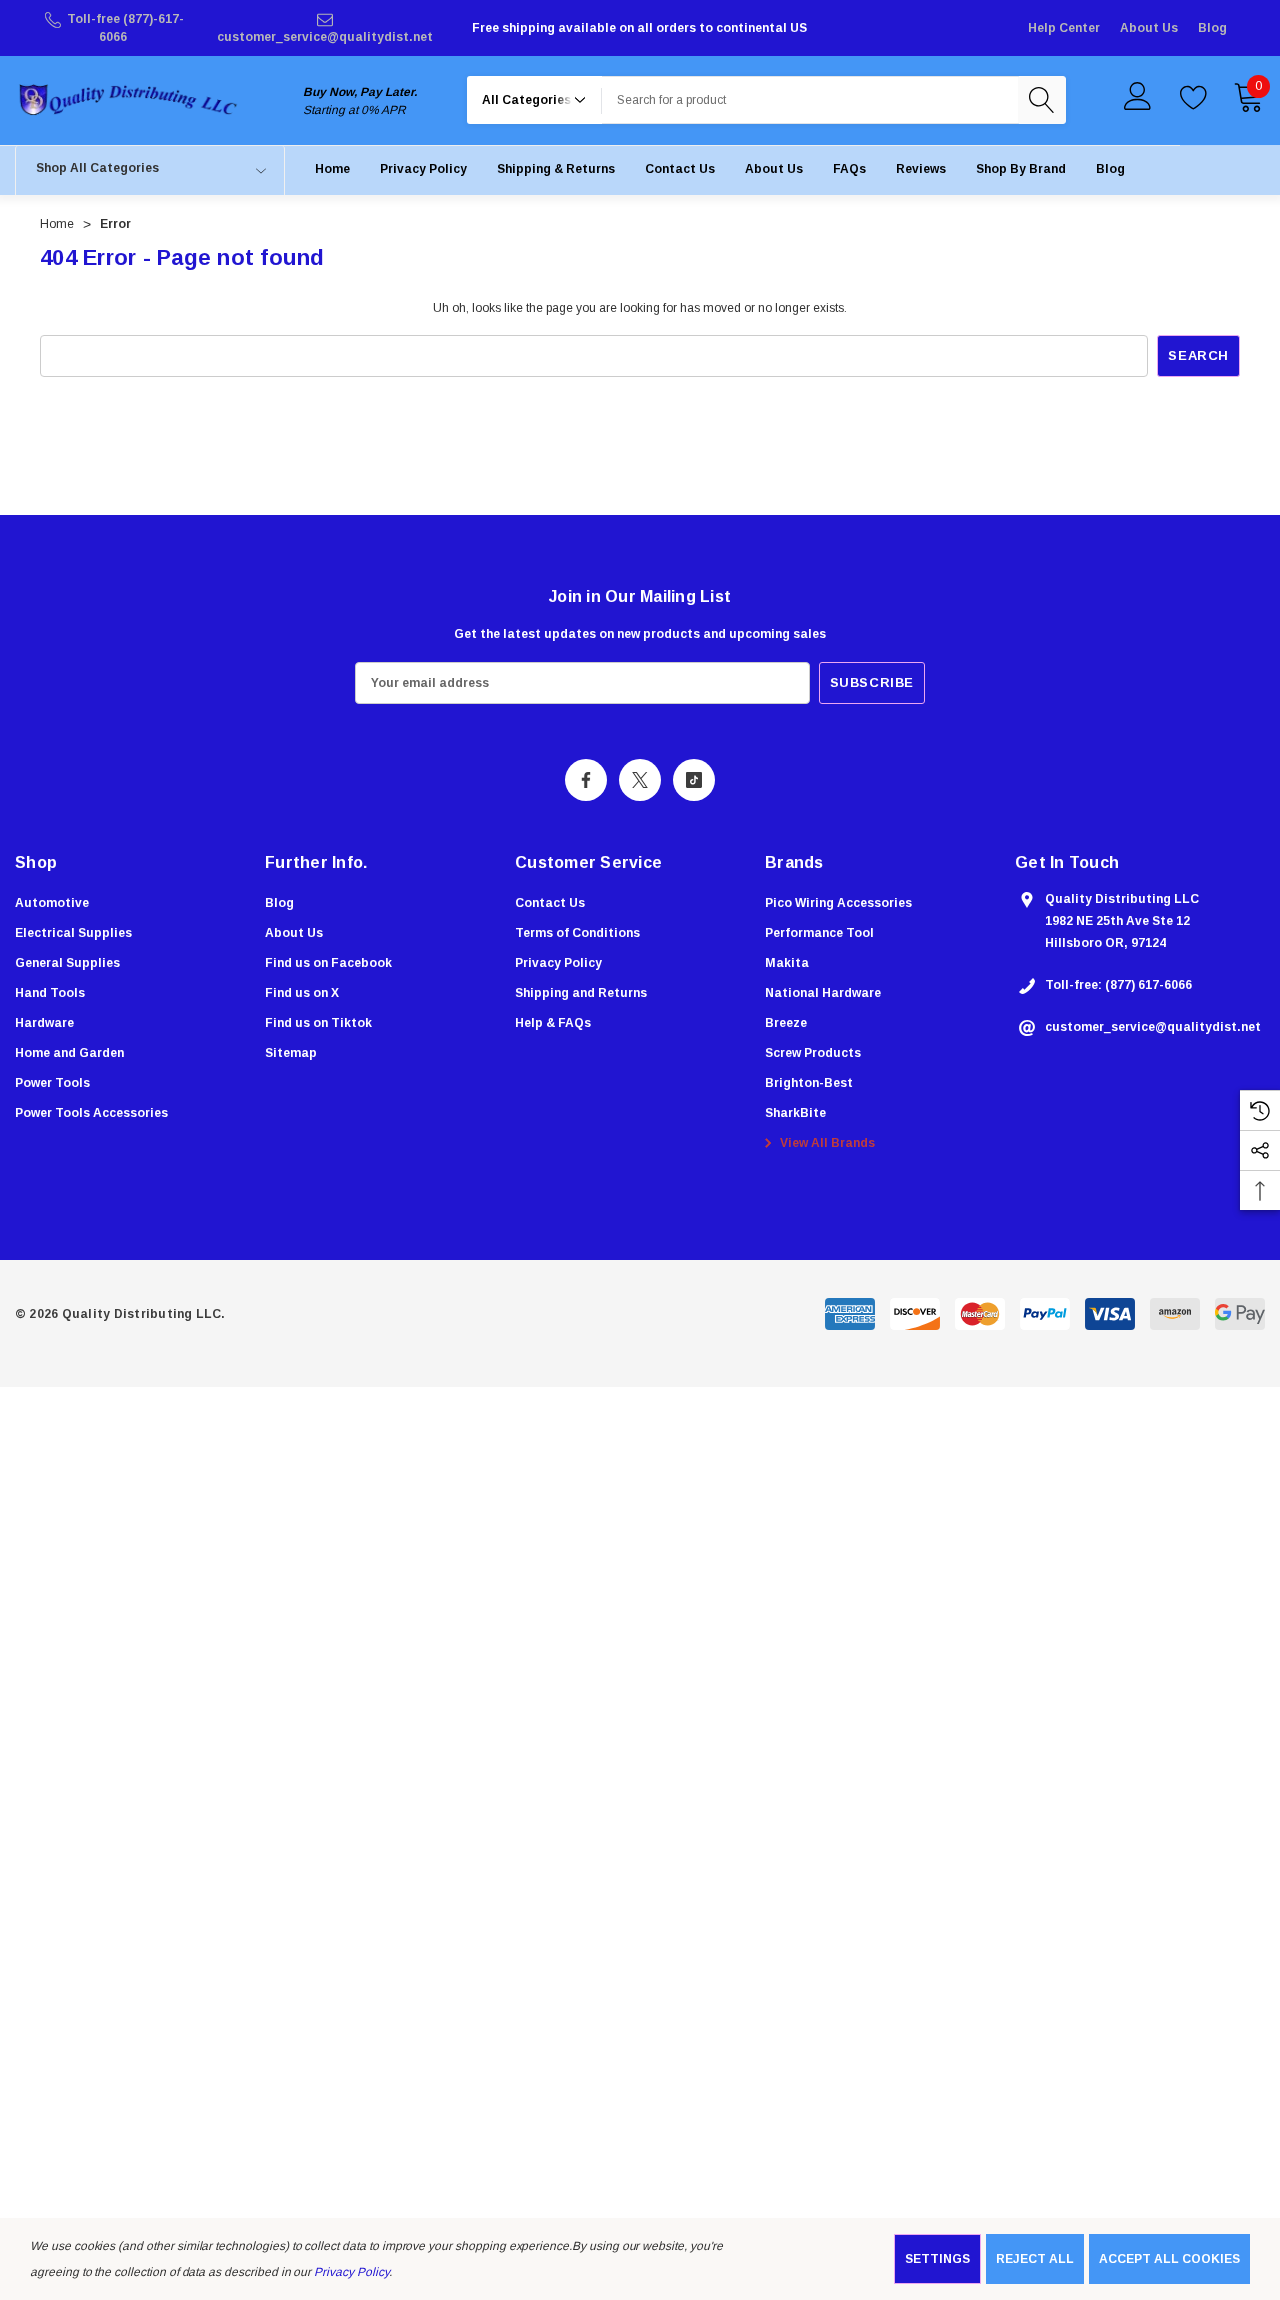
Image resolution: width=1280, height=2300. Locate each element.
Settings (937, 2259)
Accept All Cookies (1169, 2259)
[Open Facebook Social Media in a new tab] (586, 780)
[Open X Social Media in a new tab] (640, 780)
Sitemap (291, 1053)
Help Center (1064, 28)
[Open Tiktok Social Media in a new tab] (694, 780)
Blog (1212, 28)
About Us (1149, 28)
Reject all (1035, 2259)
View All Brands (826, 1143)
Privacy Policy (351, 2272)
